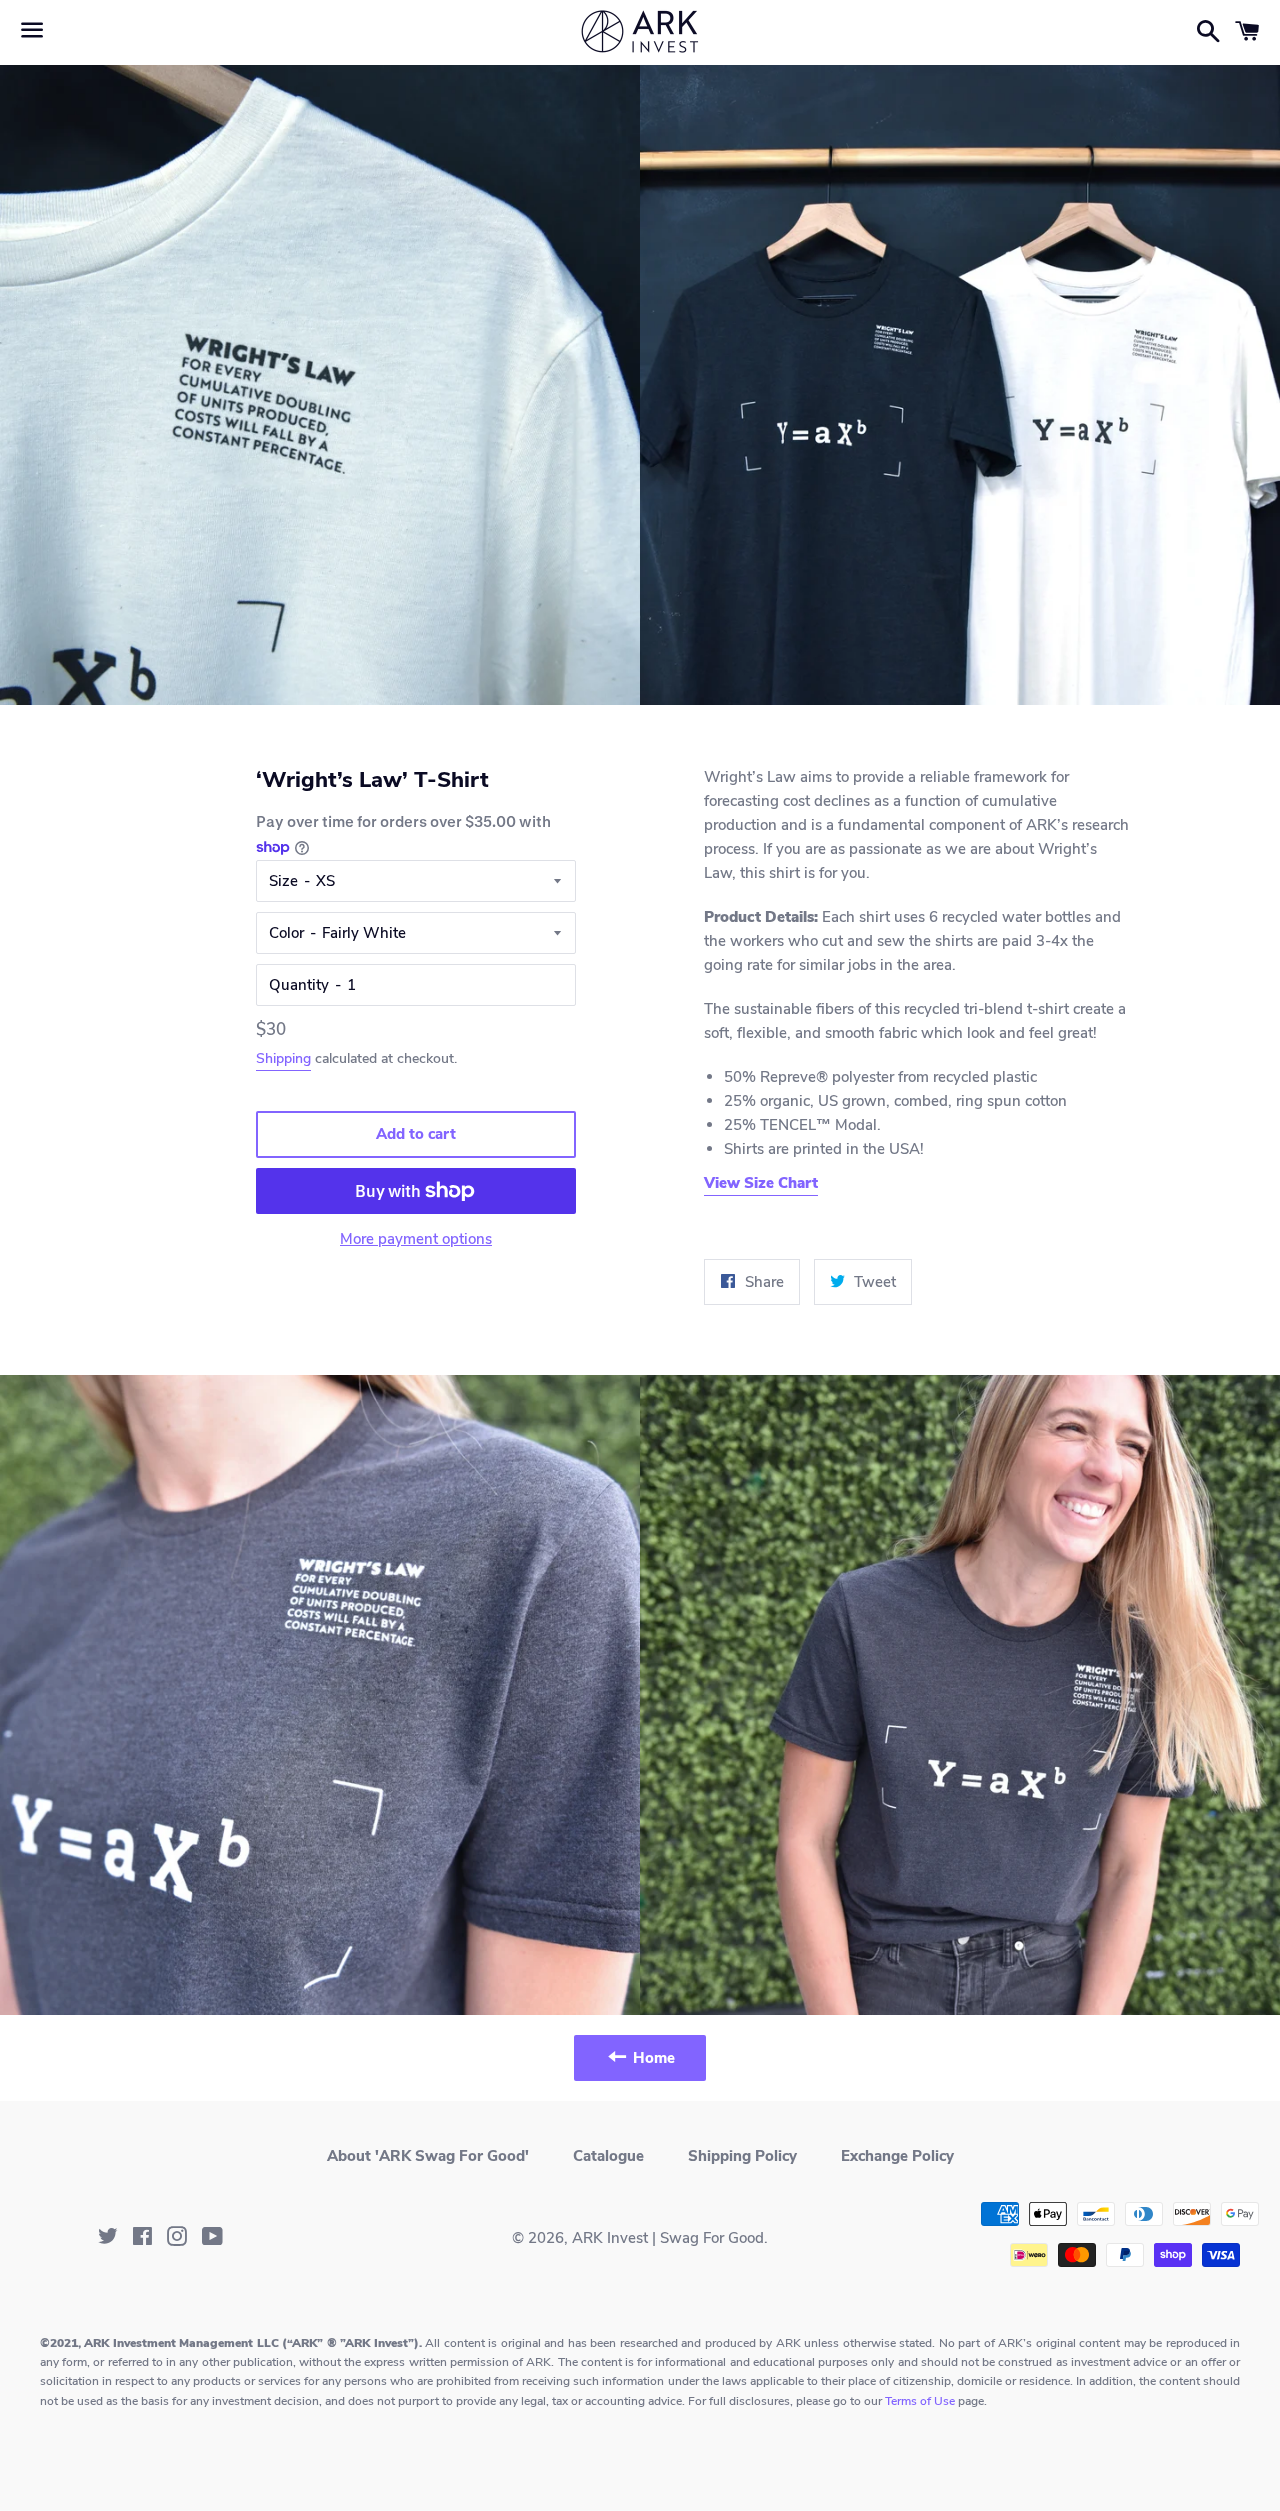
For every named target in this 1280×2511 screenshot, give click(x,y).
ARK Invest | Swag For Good (668, 2238)
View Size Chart (761, 1183)
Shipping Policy (742, 2156)
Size (283, 881)
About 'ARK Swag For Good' (428, 2156)
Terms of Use (920, 2401)
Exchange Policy (897, 2156)
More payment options (416, 1239)
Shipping (283, 1058)
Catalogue (608, 2156)
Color (286, 933)
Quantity (299, 985)
